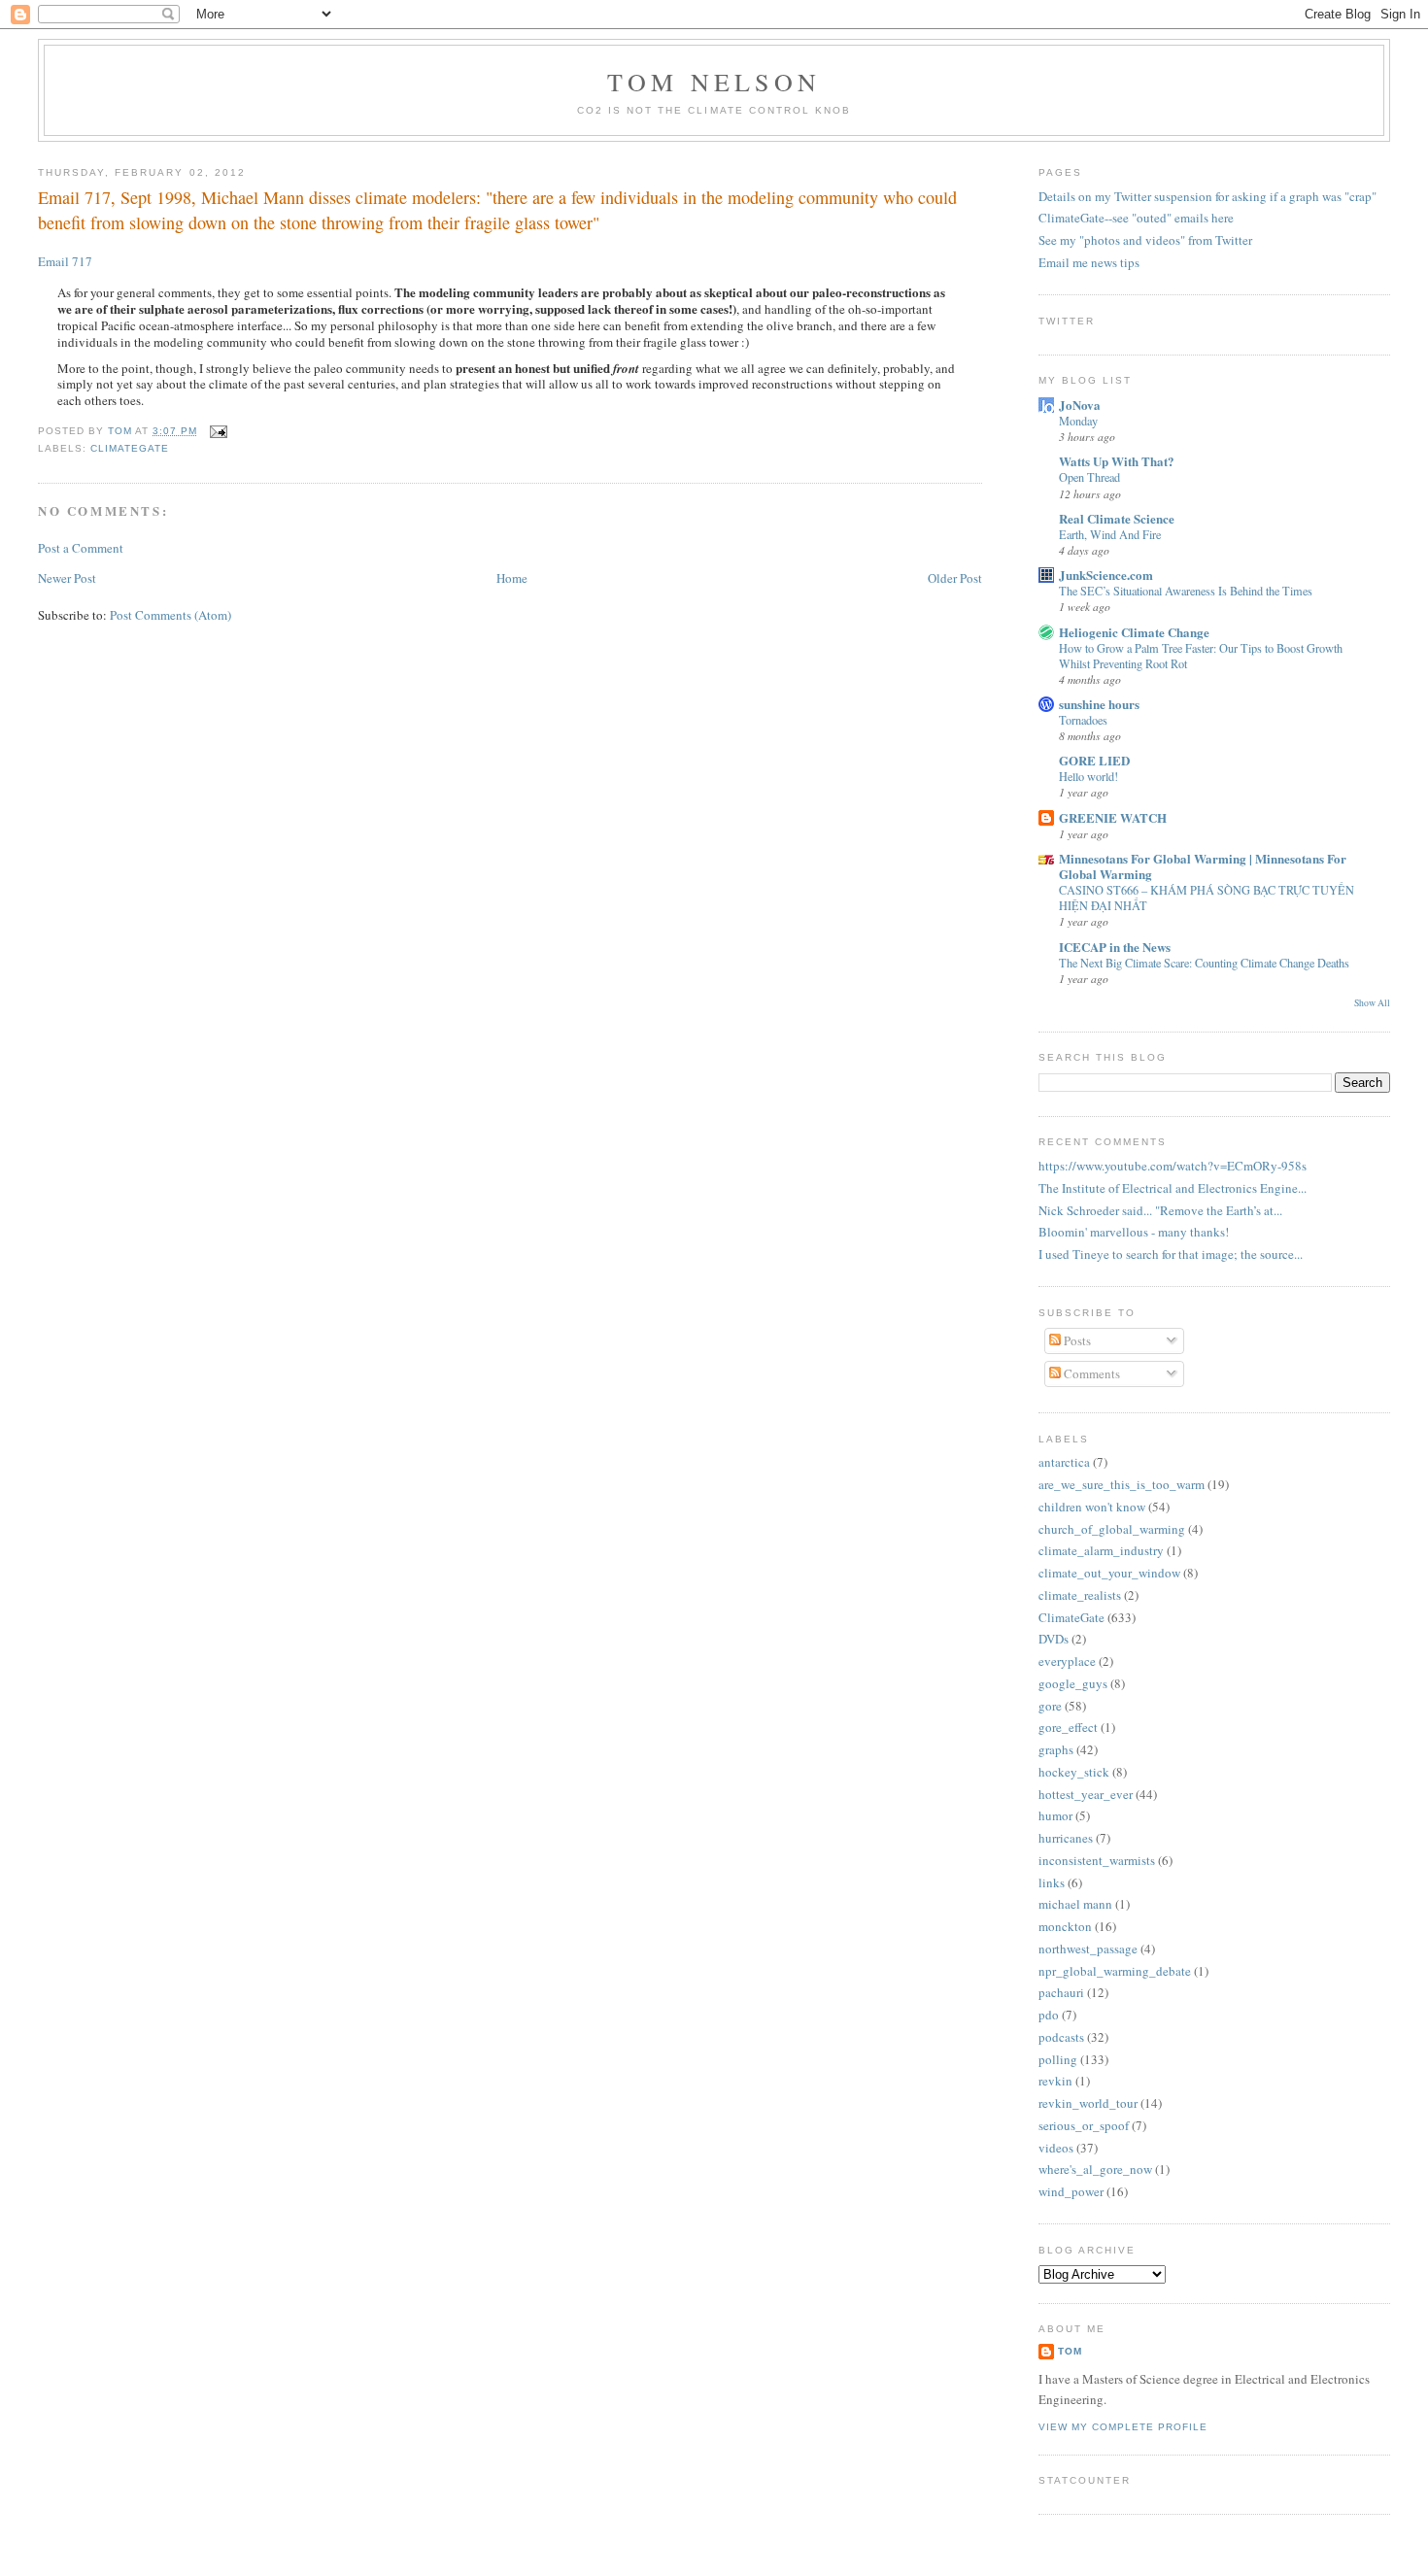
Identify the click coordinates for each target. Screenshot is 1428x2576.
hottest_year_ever (1086, 1794)
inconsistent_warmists (1097, 1860)
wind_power (1071, 2191)
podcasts (1061, 2037)
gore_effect (1068, 1727)
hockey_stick (1074, 1772)
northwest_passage (1088, 1949)
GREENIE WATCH (1113, 817)
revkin (1055, 2081)
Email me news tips (1089, 262)
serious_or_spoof (1084, 2125)
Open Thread (1089, 477)
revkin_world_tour (1088, 2103)
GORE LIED (1094, 760)
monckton (1065, 1926)
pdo (1049, 2015)
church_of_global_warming (1112, 1529)
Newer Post (67, 578)
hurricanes (1066, 1838)
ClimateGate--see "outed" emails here (1136, 218)
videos (1056, 2148)
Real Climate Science (1117, 518)
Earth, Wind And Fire (1110, 534)
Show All (1372, 1003)
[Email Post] (216, 431)
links (1052, 1882)
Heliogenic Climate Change (1134, 632)
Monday (1078, 421)
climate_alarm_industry (1101, 1550)
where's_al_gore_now (1095, 2169)
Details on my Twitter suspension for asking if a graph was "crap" (1207, 196)
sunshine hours (1099, 704)
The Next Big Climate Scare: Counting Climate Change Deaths (1204, 963)
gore (1050, 1706)
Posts (1076, 1340)
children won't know (1092, 1507)
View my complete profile (1123, 2427)
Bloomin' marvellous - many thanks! (1134, 1232)
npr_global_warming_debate (1115, 1971)
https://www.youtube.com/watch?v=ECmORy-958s (1173, 1166)
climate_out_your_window (1109, 1573)
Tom (121, 431)
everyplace (1067, 1661)
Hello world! (1088, 776)
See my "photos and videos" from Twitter (1145, 240)
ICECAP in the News (1115, 947)
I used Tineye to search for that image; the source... (1171, 1254)
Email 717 (65, 261)
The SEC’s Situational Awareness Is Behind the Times (1186, 591)
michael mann (1075, 1904)
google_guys (1073, 1683)
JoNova (1080, 405)
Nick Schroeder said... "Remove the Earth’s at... (1160, 1210)
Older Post (955, 578)
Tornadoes (1083, 720)
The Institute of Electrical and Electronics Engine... (1173, 1188)
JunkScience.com (1106, 575)
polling (1058, 2059)
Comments (1090, 1373)
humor (1055, 1815)
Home (512, 578)
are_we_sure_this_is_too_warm (1122, 1484)
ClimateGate (130, 448)
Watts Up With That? (1117, 461)
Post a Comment (81, 548)
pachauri (1061, 1992)
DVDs (1054, 1639)
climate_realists (1080, 1595)
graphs (1056, 1749)
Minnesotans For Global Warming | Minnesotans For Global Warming (1203, 866)
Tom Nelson (714, 82)
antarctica (1064, 1462)
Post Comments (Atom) (170, 615)
